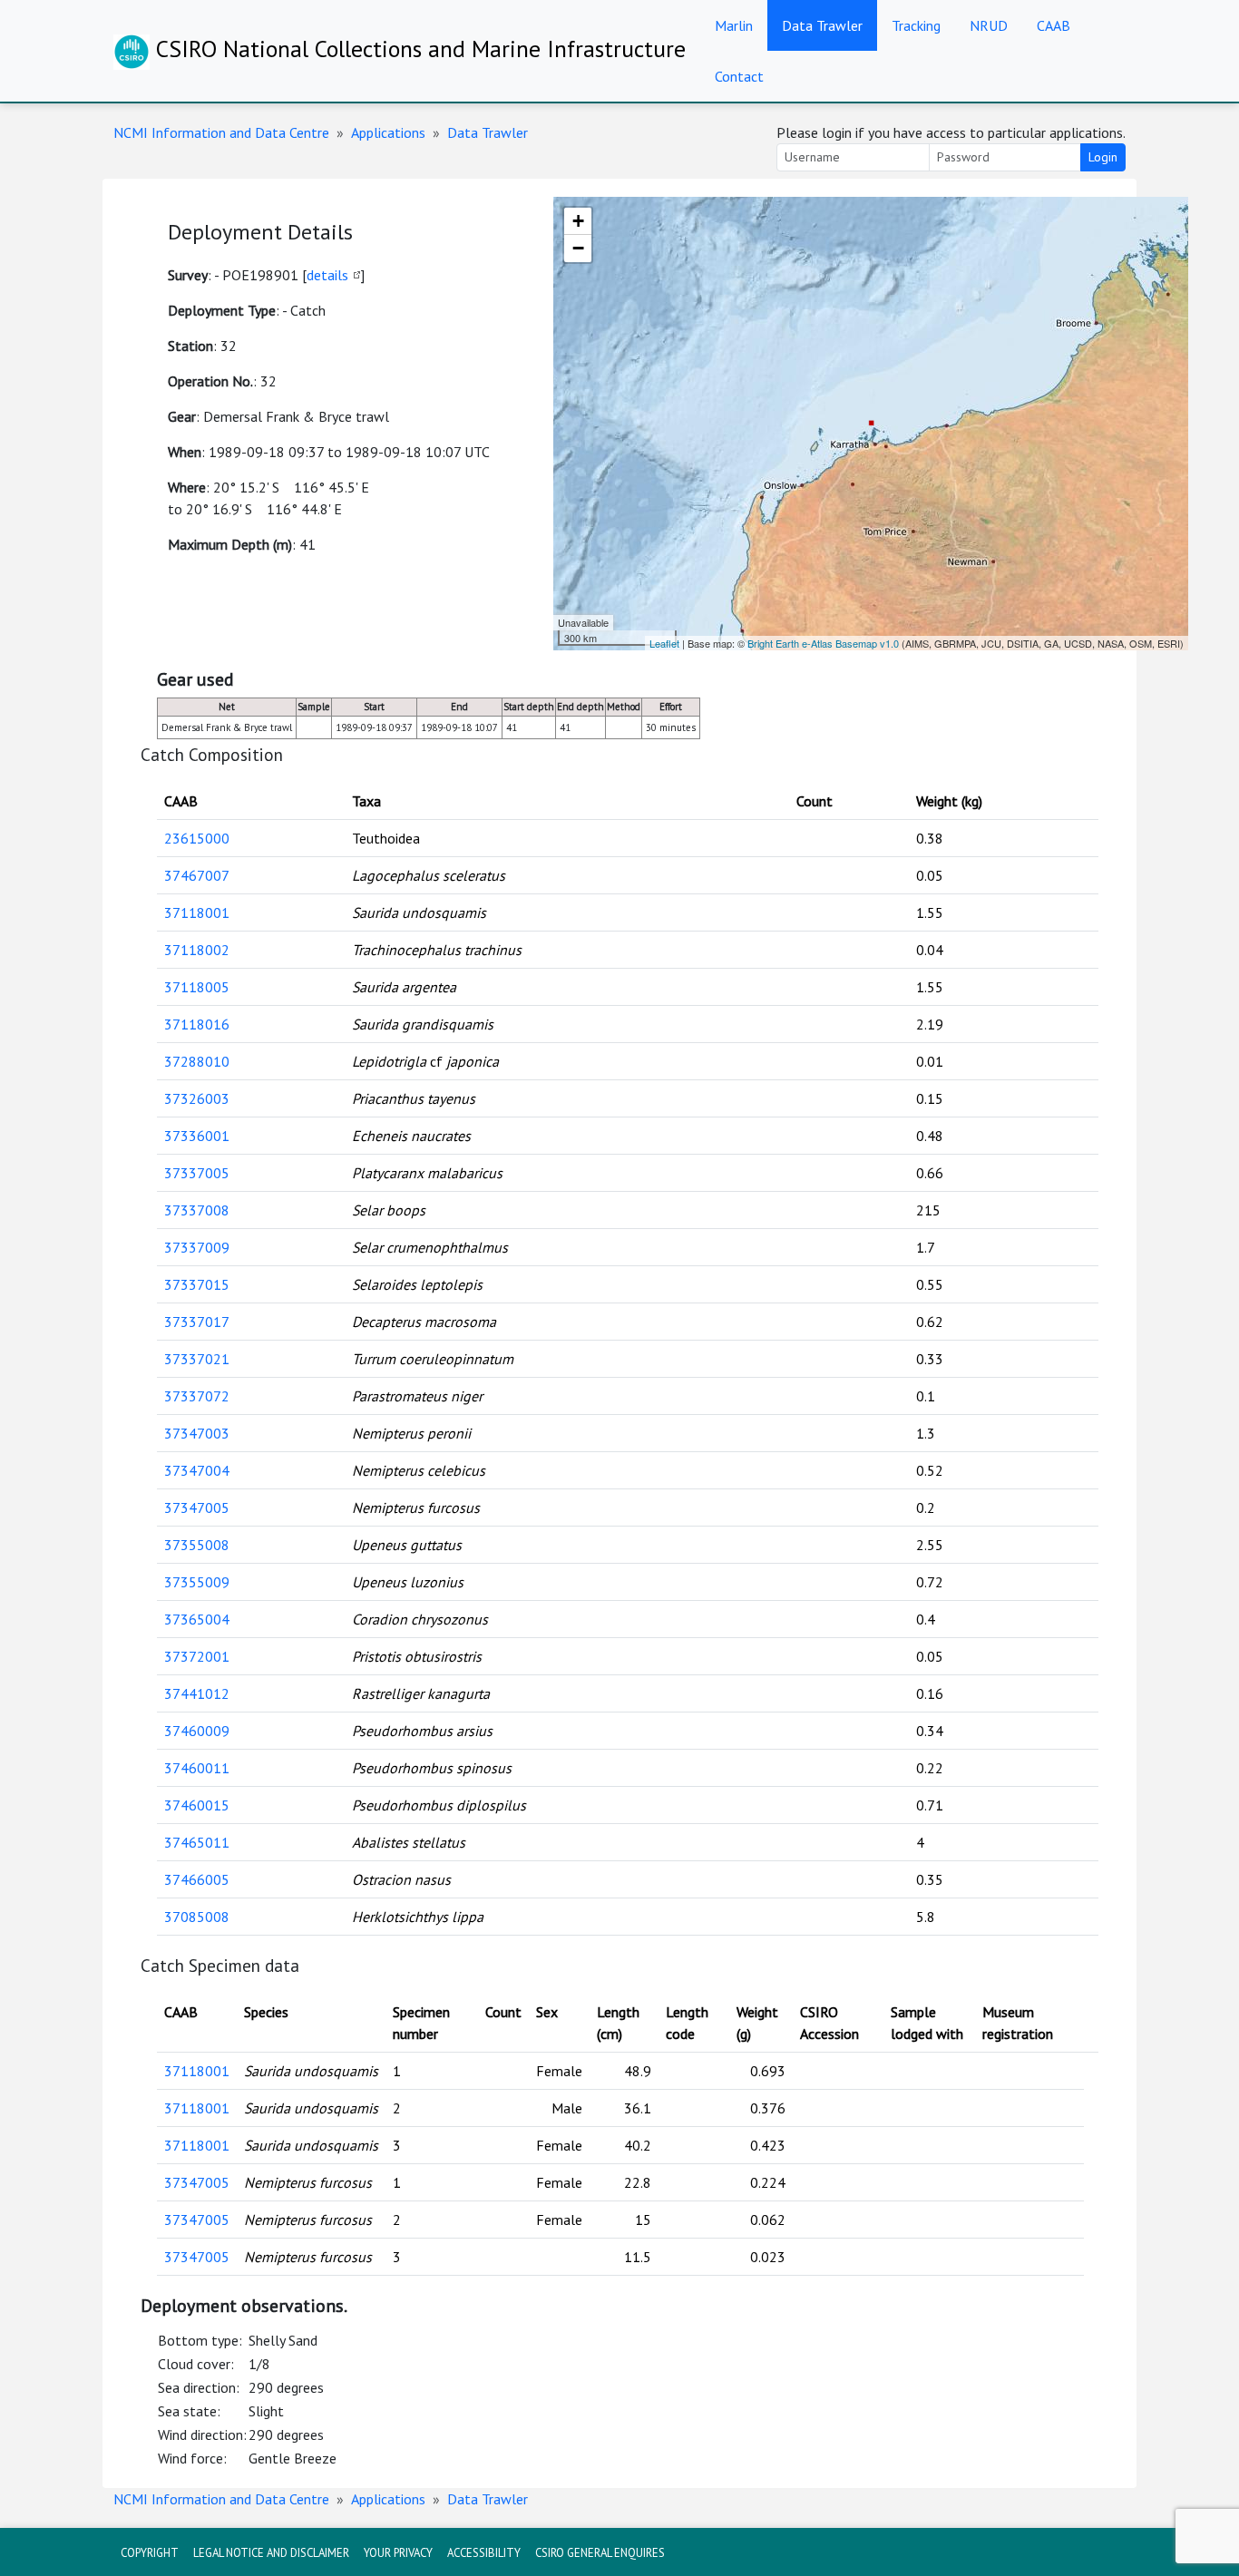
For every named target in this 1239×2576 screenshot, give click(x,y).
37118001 (197, 912)
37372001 (197, 1656)
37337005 (197, 1173)
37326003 (197, 1098)
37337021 (197, 1359)
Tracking (916, 25)
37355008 (197, 1545)
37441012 (197, 1693)
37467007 (197, 875)
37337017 (197, 1322)
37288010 (197, 1061)
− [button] (578, 248)
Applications (388, 132)
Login (1103, 157)
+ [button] (578, 221)
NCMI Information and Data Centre (221, 132)
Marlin (734, 25)
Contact (739, 76)
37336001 (197, 1136)
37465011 (197, 1842)
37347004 (197, 1470)
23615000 (197, 838)
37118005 (197, 987)
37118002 (197, 950)
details (327, 275)
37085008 (197, 1917)
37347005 (197, 1508)
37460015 (197, 1805)
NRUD (989, 25)
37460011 (197, 1768)
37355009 (197, 1582)
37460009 (197, 1731)
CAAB (1054, 25)
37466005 (197, 1879)
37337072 (197, 1396)
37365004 (197, 1619)
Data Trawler (822, 25)
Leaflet (664, 643)
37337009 (197, 1247)
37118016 (197, 1024)
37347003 (197, 1433)
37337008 (197, 1210)
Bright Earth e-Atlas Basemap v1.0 (823, 643)
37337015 (197, 1284)
